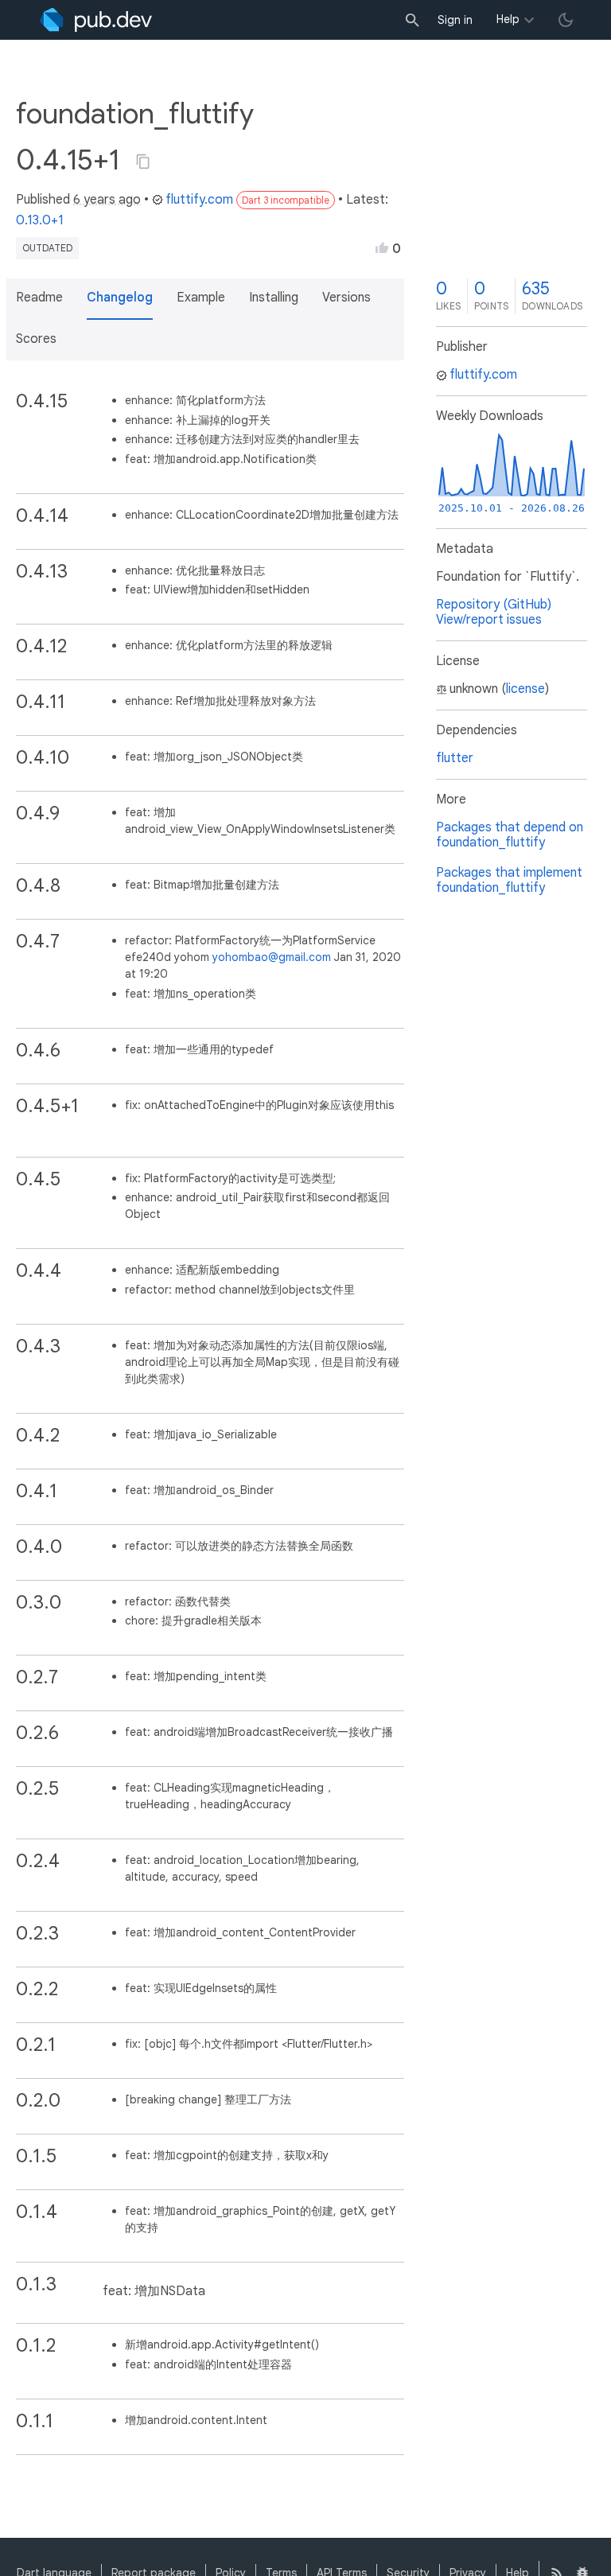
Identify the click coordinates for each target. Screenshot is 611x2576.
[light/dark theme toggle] (566, 20)
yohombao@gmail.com (272, 957)
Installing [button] (274, 298)
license (525, 689)
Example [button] (201, 298)
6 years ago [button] (107, 200)
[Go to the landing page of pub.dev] (96, 20)
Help (508, 19)
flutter (455, 758)
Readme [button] (39, 298)
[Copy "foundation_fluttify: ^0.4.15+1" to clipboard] (143, 161)
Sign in (455, 20)
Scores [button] (36, 339)
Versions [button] (346, 298)
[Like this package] (382, 247)
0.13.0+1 (40, 220)
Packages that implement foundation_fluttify (509, 880)
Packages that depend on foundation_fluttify (510, 835)
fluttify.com (199, 200)
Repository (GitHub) (494, 605)
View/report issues (489, 620)
